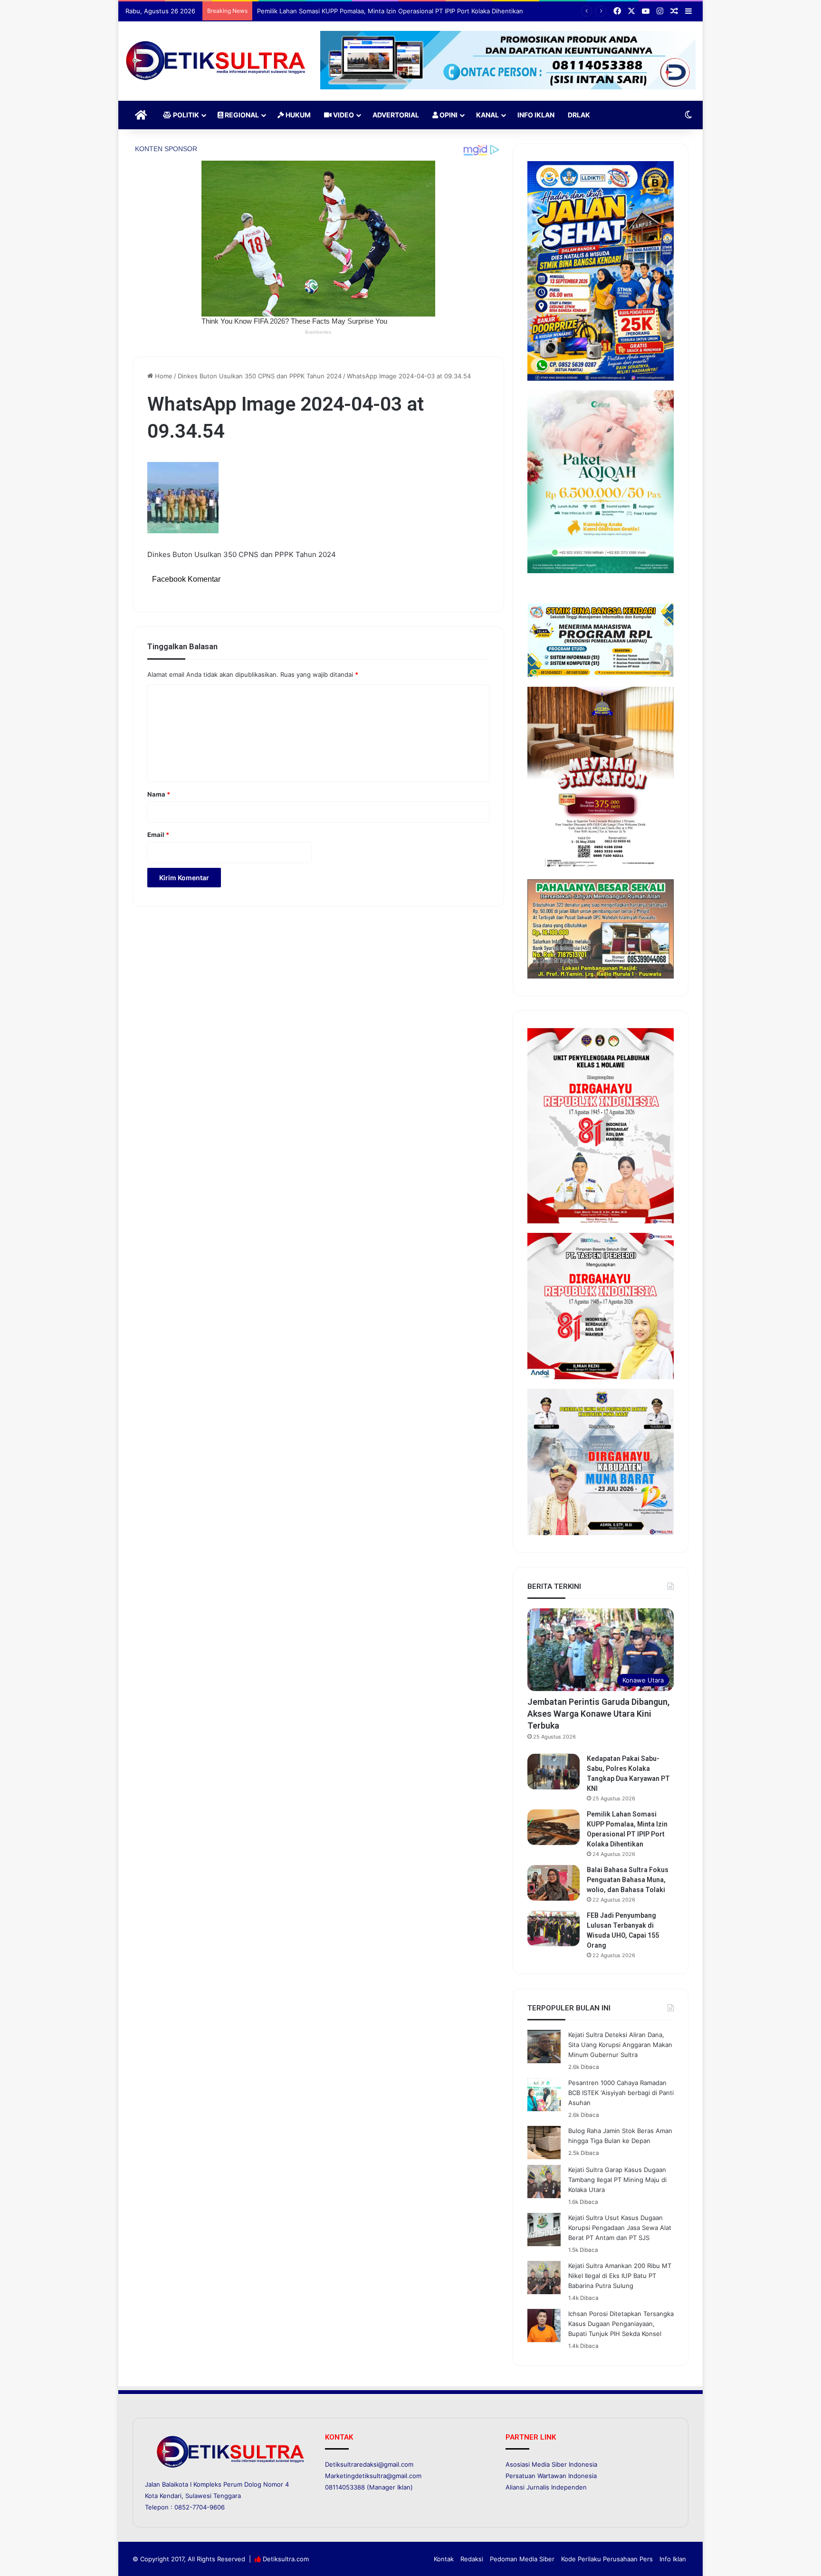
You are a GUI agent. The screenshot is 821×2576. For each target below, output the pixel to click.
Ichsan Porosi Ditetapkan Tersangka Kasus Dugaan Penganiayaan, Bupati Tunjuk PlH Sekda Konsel (621, 2324)
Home (163, 376)
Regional (241, 115)
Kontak (444, 2559)
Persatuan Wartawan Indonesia (551, 2476)
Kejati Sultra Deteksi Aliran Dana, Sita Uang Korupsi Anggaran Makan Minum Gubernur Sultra (620, 2045)
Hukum (297, 115)
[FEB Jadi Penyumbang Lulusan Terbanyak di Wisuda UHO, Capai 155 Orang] (554, 1928)
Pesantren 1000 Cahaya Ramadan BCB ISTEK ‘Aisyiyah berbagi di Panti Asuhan (621, 2093)
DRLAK (579, 115)
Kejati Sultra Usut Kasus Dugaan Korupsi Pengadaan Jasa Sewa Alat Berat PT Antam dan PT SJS (620, 2228)
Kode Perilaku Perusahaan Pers (607, 2559)
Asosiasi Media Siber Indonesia (551, 2464)
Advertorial (396, 115)
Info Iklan (536, 115)
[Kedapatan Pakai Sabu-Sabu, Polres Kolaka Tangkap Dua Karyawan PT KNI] (554, 1772)
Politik (185, 115)
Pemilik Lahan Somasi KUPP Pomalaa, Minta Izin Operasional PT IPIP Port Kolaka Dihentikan (390, 11)
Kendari (171, 2496)
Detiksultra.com (286, 2559)
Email (158, 835)
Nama (159, 794)
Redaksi (472, 2559)
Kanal (487, 115)
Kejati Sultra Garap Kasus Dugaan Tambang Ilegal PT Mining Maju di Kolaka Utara (617, 2180)
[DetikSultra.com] (216, 61)
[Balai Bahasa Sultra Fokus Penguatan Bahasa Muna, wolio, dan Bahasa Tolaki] (554, 1883)
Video (343, 115)
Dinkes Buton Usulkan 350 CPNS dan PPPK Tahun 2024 (260, 376)
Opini (448, 115)
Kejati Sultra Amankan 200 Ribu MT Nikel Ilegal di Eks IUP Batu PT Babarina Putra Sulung (620, 2276)
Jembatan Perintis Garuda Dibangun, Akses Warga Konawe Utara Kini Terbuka (598, 1714)
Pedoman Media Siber (522, 2559)
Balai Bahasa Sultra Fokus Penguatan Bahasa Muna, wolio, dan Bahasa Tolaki (628, 1880)
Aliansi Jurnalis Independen (546, 2487)
